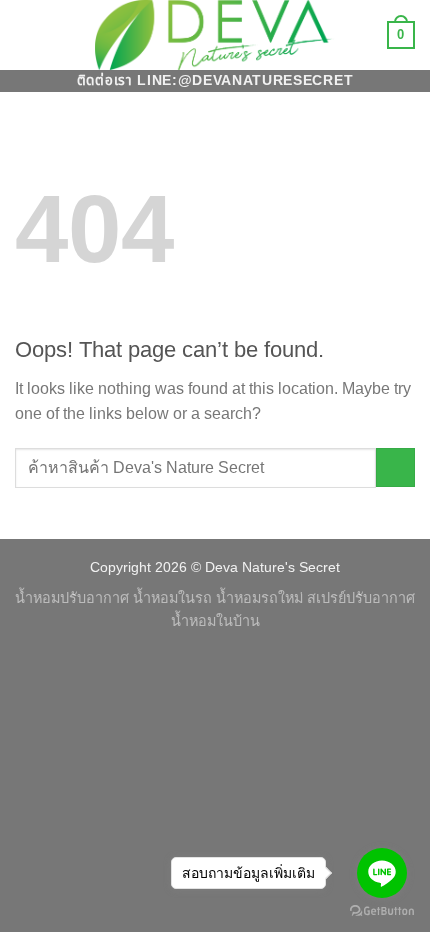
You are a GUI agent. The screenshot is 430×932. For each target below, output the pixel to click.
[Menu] (27, 34)
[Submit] (395, 467)
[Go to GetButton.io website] (382, 911)
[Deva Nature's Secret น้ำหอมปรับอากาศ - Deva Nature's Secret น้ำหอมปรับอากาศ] (215, 34)
